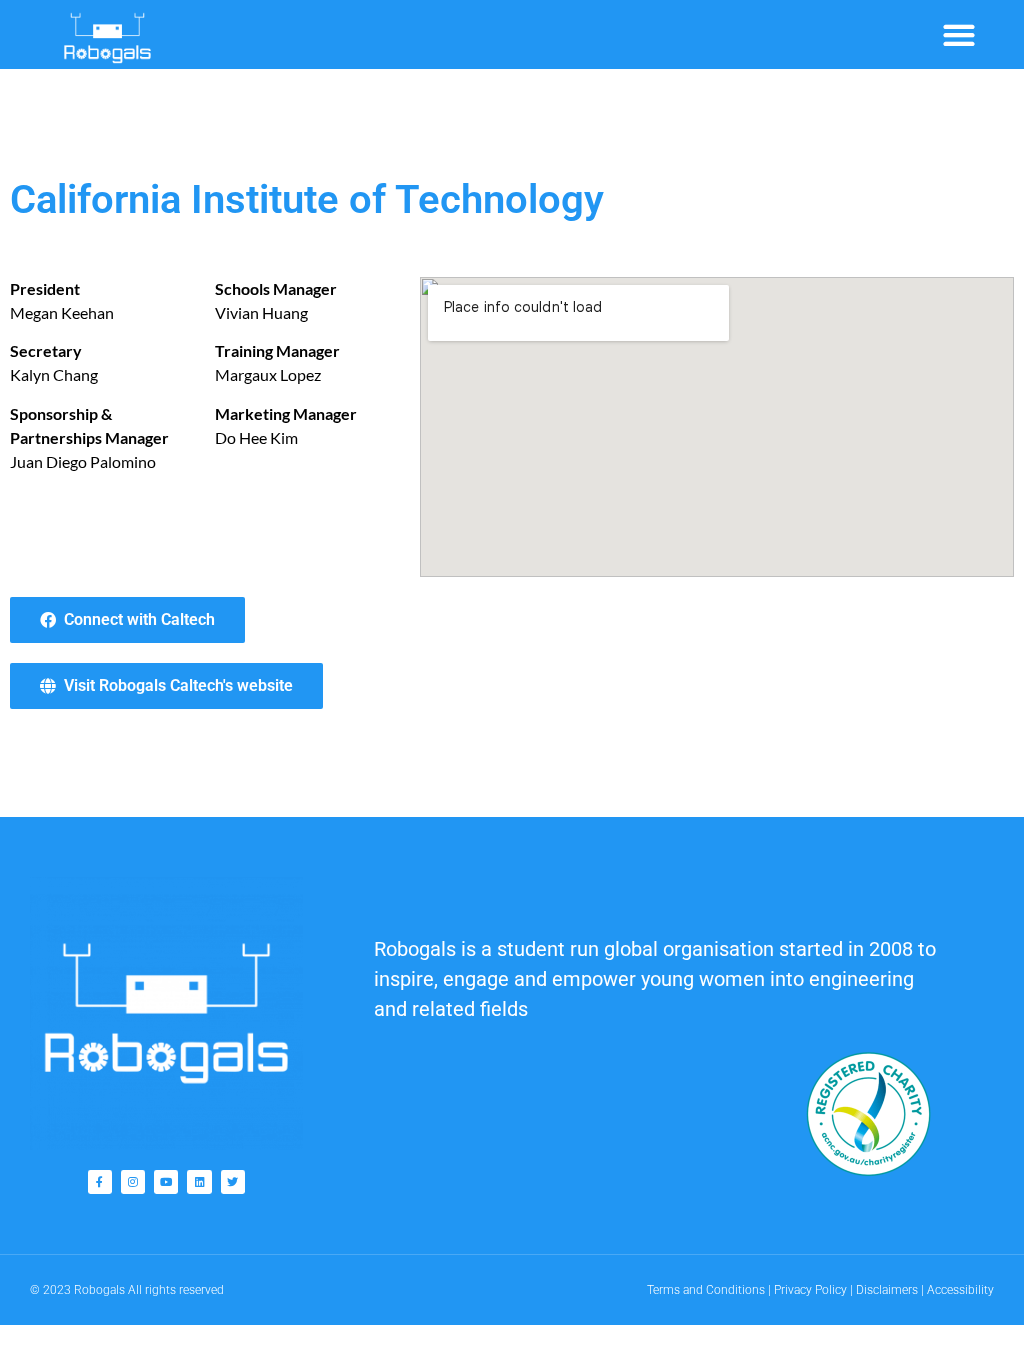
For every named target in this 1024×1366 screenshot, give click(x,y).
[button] (958, 34)
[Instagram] (133, 1182)
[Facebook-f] (100, 1182)
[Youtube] (166, 1182)
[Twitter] (233, 1182)
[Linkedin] (199, 1182)
